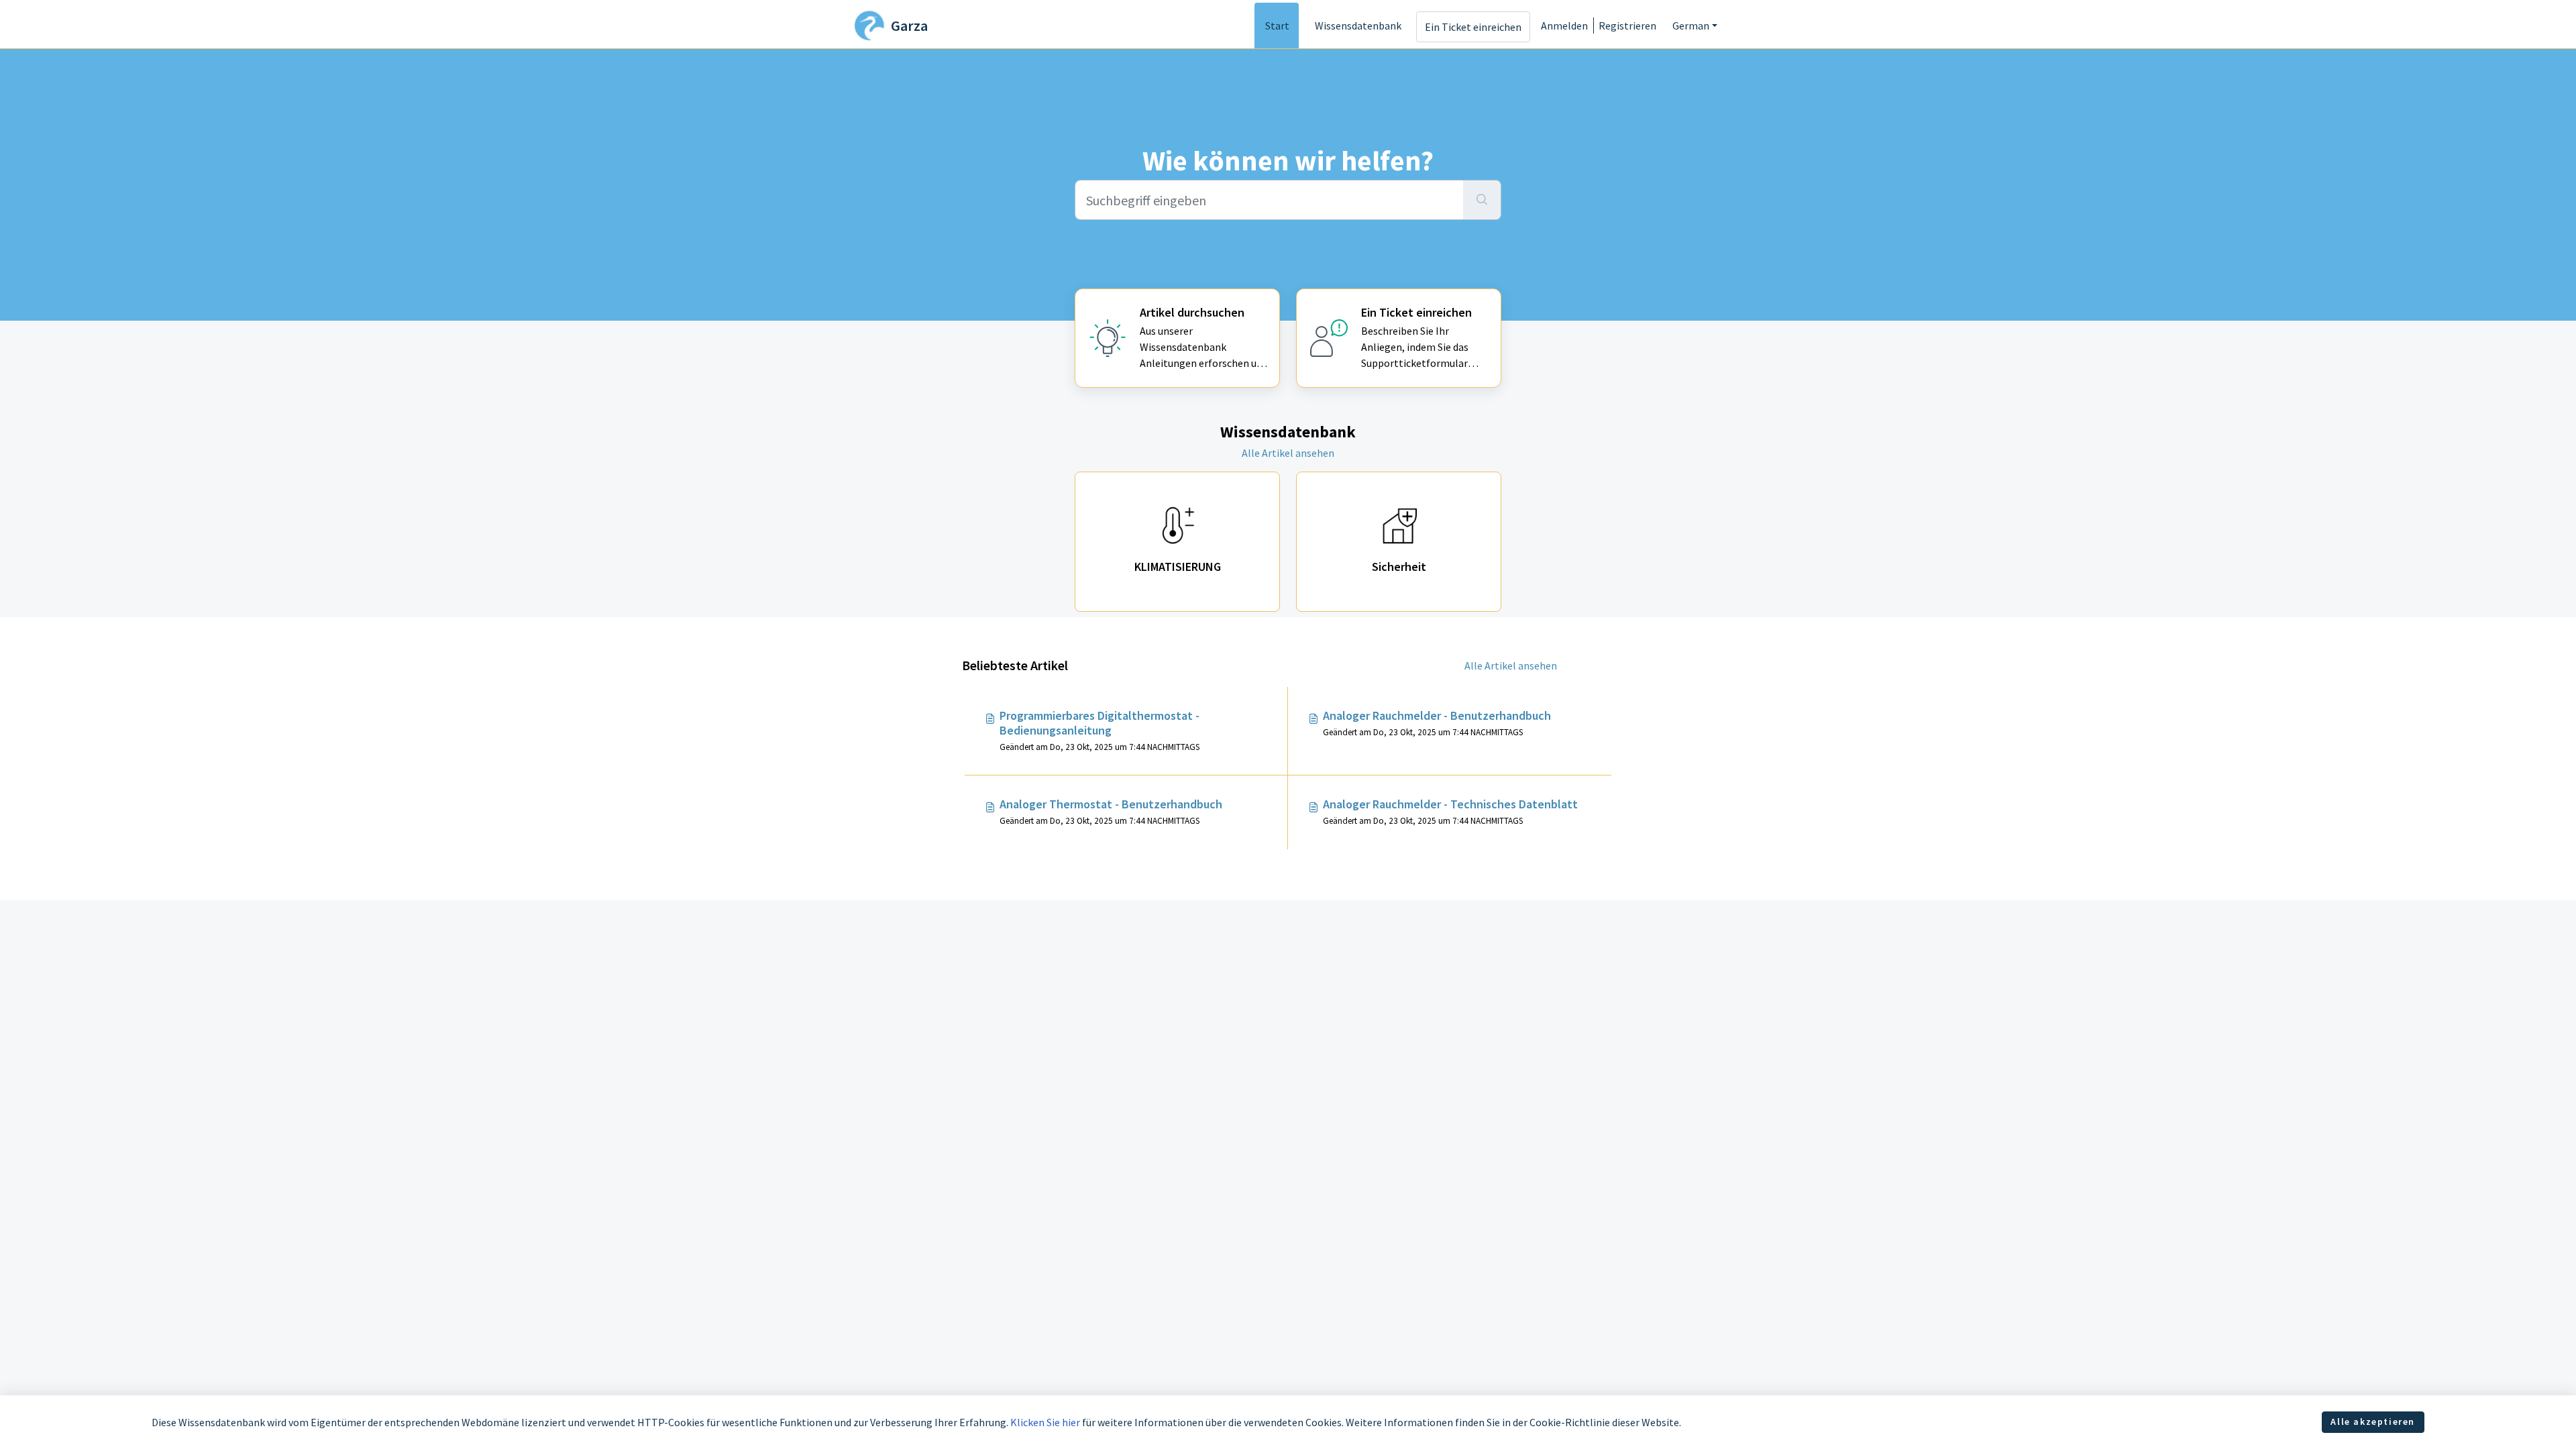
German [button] (1691, 25)
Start (1277, 25)
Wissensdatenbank (1358, 25)
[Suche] (1482, 200)
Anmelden (1564, 25)
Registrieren (1627, 25)
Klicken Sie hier (1045, 1422)
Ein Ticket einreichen (1473, 27)
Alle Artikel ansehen (1288, 453)
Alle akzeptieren (2373, 1421)
